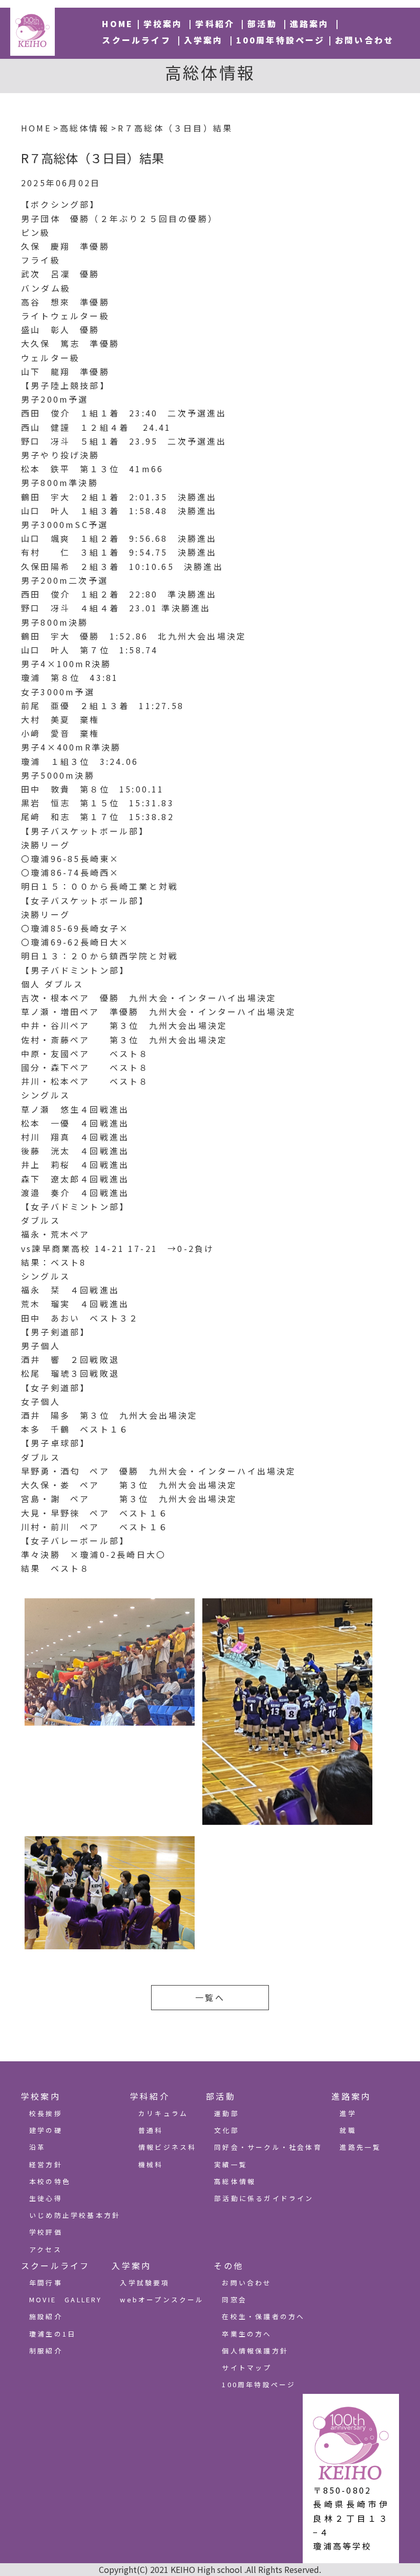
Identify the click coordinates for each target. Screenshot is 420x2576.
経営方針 (46, 2164)
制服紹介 (46, 2351)
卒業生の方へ (247, 2334)
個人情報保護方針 (255, 2351)
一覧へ (210, 1997)
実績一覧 (231, 2164)
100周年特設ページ (281, 40)
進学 (348, 2113)
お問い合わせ (364, 40)
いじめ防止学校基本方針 (75, 2215)
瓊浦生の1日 (52, 2334)
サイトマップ (247, 2368)
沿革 (37, 2147)
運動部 (227, 2113)
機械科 (151, 2164)
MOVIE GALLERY (66, 2299)
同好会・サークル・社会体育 (268, 2147)
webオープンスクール (162, 2299)
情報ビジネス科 (167, 2147)
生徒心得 (46, 2198)
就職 (348, 2130)
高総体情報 (235, 2181)
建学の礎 (46, 2130)
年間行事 (46, 2283)
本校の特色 (50, 2181)
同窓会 (234, 2299)
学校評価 (46, 2232)
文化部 (227, 2130)
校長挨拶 (46, 2113)
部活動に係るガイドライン (264, 2198)
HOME (118, 24)
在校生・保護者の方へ (263, 2316)
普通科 (151, 2130)
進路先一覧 (360, 2147)
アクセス (46, 2249)
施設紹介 (46, 2316)
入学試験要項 (145, 2283)
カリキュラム (163, 2113)
